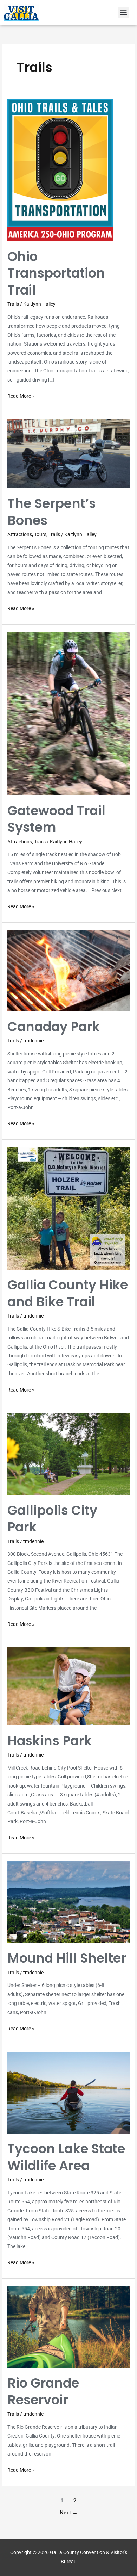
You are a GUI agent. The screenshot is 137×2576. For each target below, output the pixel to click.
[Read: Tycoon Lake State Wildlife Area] (68, 2092)
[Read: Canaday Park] (68, 970)
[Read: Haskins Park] (68, 1686)
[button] (123, 13)
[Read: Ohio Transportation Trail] (60, 170)
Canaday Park (54, 1027)
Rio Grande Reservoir (43, 2391)
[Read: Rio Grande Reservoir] (68, 2326)
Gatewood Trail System (56, 819)
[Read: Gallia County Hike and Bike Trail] (68, 1208)
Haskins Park (50, 1741)
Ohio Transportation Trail (56, 273)
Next (69, 2513)
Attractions (20, 534)
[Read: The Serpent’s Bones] (68, 453)
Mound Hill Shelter (67, 1958)
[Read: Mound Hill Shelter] (68, 1901)
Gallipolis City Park (52, 1519)
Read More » (21, 395)
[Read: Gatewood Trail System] (68, 713)
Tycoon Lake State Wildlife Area (66, 2157)
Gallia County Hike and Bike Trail (68, 1293)
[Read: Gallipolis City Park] (68, 1454)
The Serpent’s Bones (52, 512)
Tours (40, 534)
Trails (13, 304)
